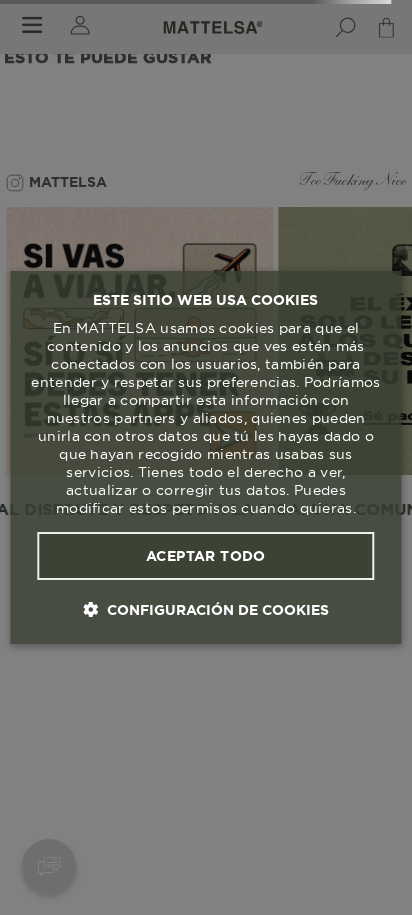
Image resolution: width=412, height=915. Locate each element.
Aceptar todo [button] (206, 556)
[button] (205, 609)
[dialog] (205, 458)
